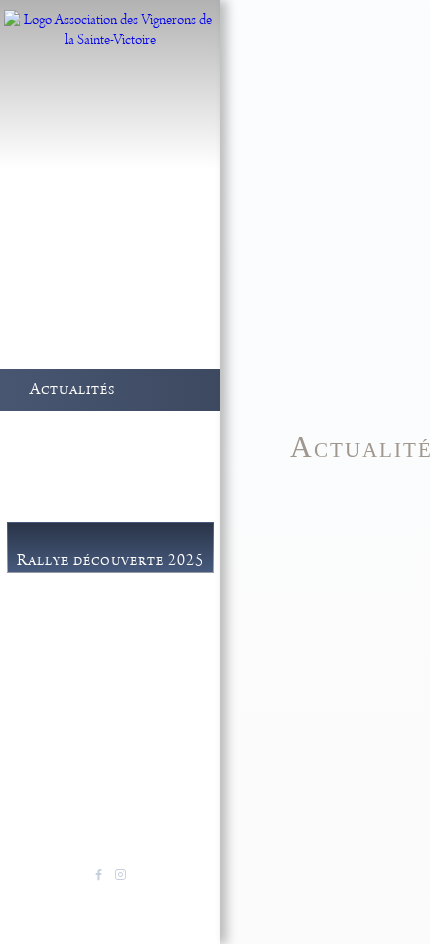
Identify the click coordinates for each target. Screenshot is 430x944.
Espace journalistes (117, 691)
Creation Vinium (155, 899)
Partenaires (91, 716)
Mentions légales (63, 899)
